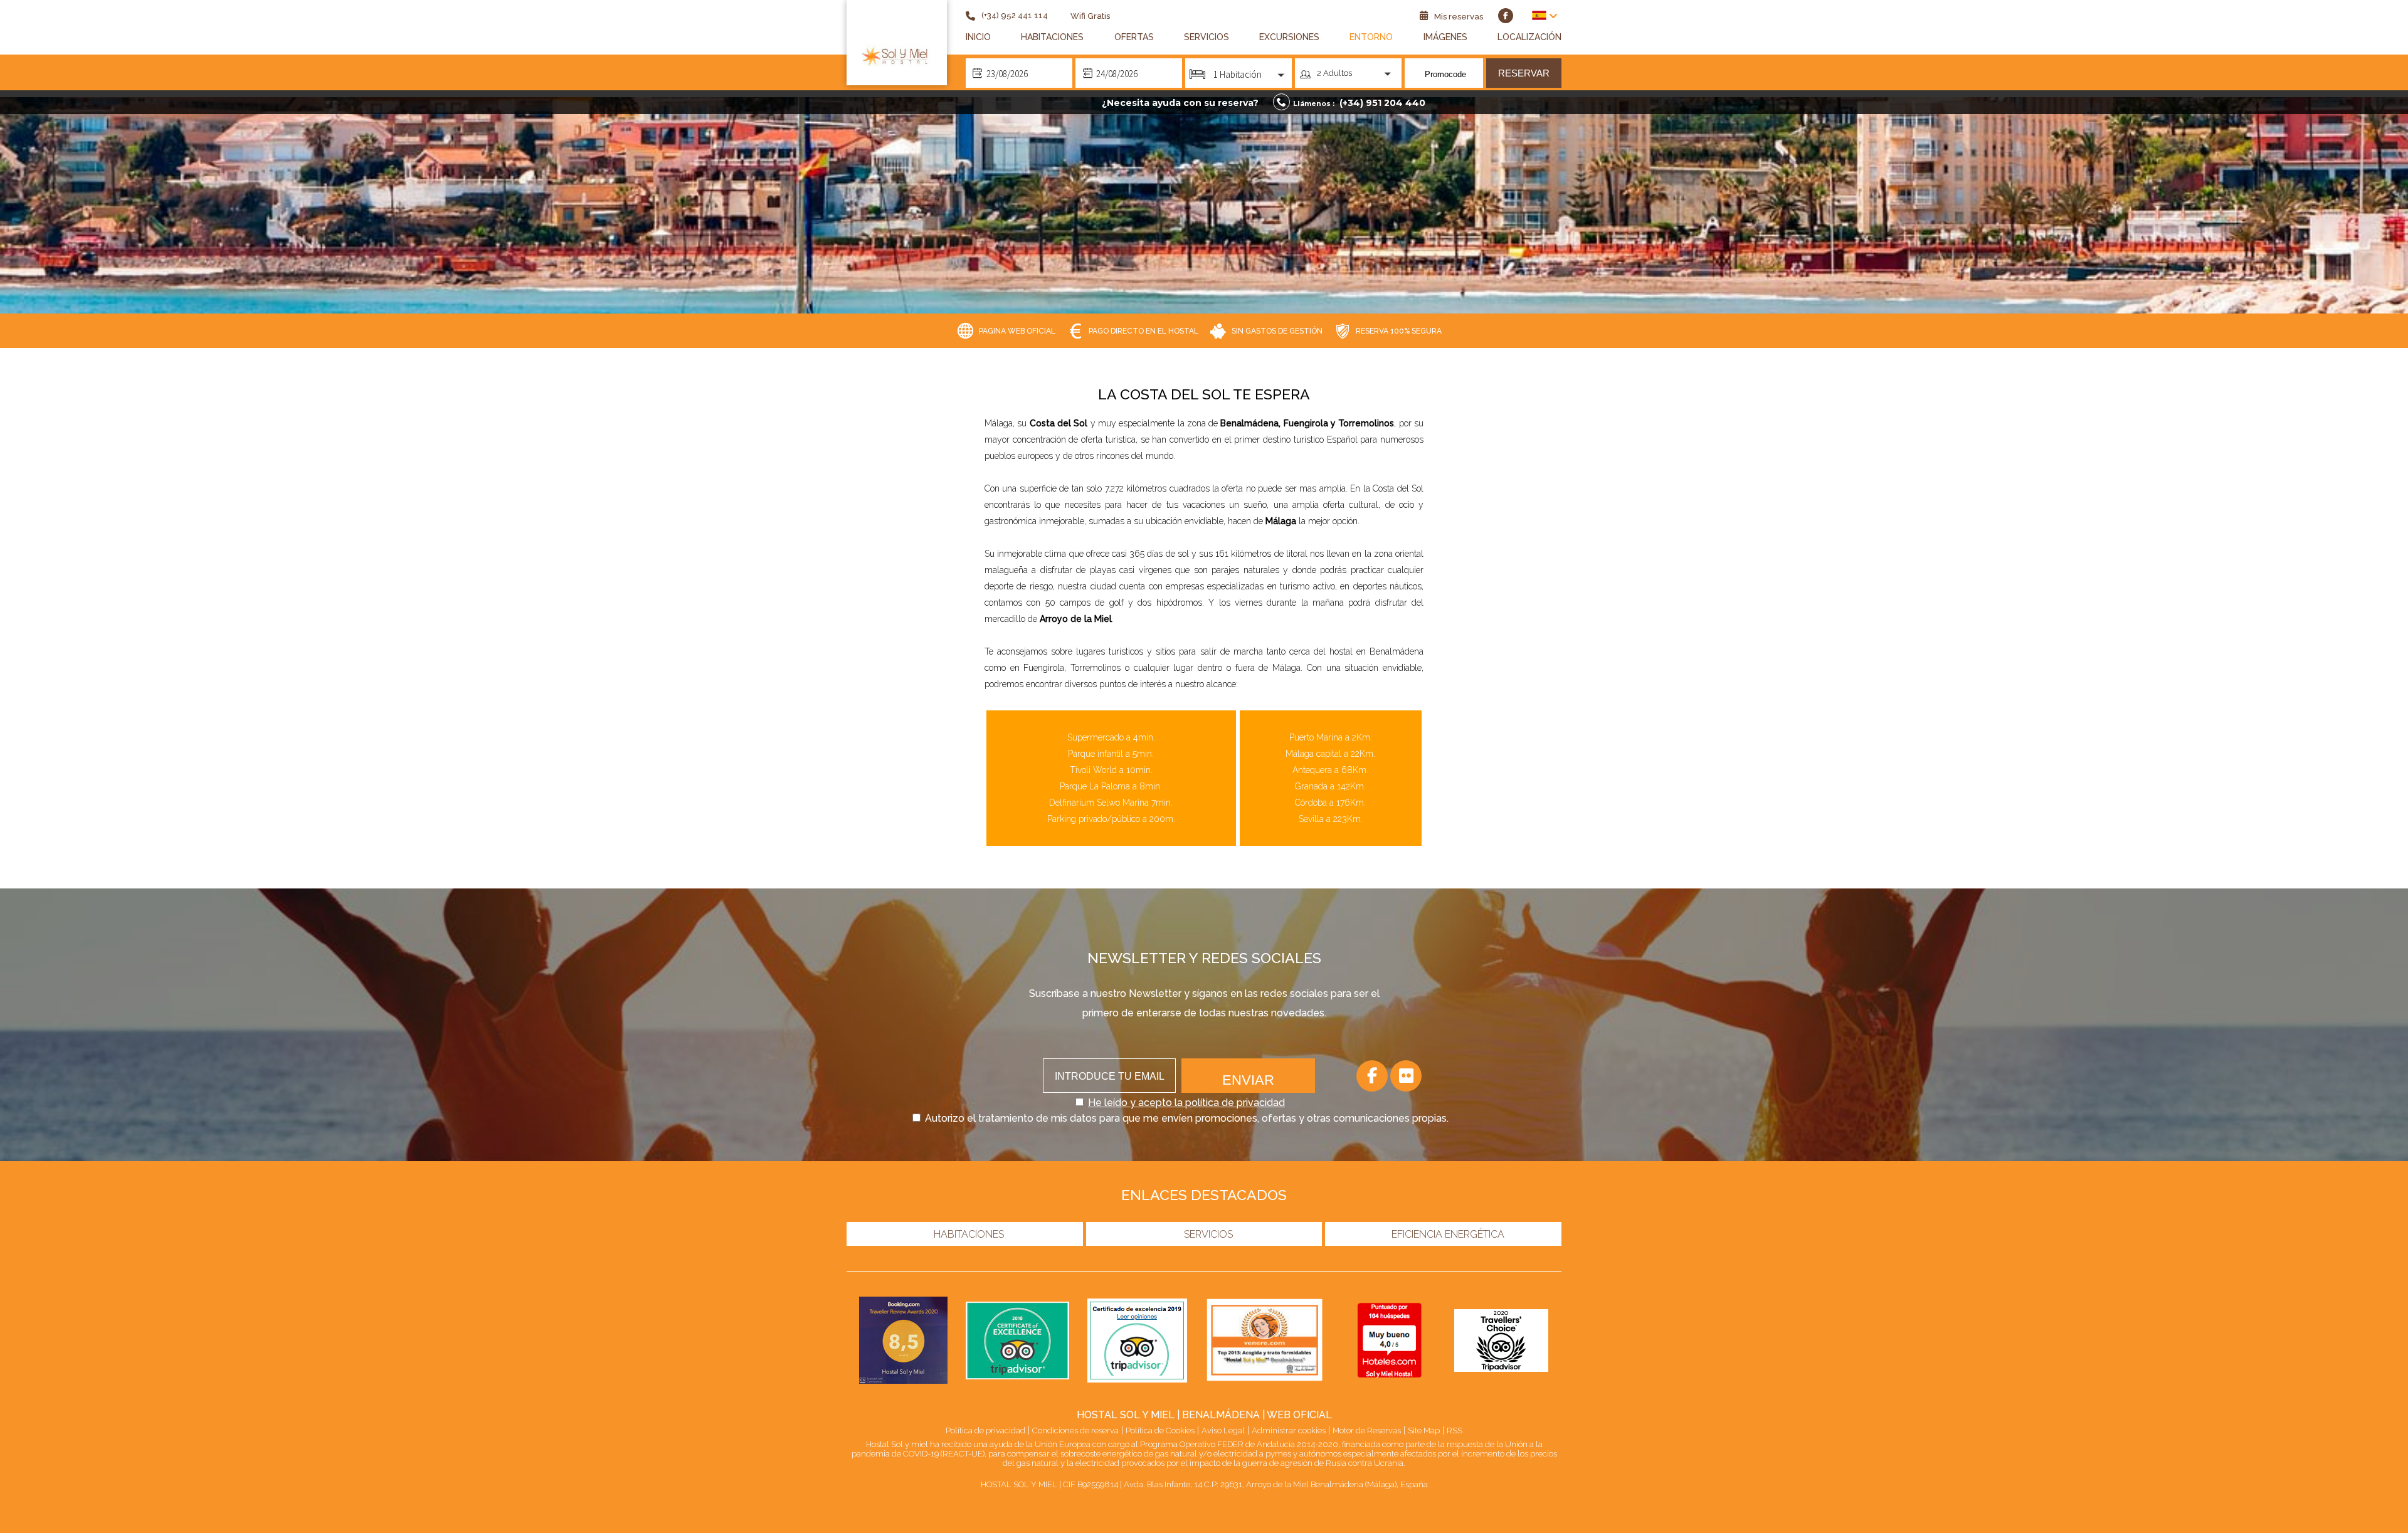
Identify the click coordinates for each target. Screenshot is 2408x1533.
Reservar (1524, 73)
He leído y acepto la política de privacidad (1186, 1103)
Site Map (1424, 1430)
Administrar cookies (1289, 1430)
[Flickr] (1406, 1076)
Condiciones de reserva (1075, 1430)
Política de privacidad (985, 1430)
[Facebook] (1372, 1076)
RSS (1455, 1430)
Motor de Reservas (1367, 1430)
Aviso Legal (1223, 1430)
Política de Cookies (1160, 1430)
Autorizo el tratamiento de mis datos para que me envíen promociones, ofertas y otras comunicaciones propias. (1187, 1118)
